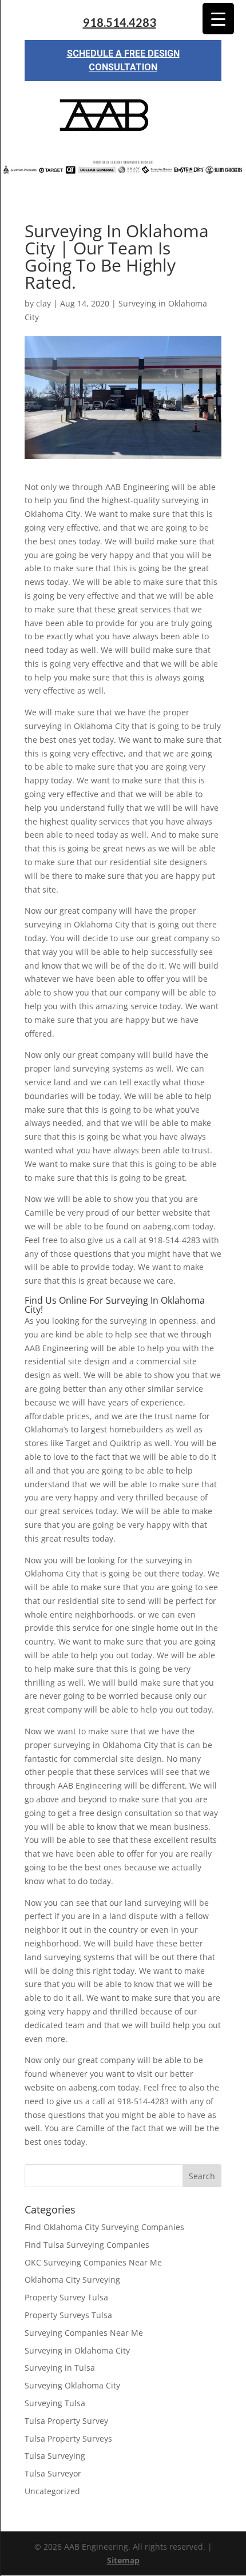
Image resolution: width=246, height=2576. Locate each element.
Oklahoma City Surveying (72, 2280)
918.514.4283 (120, 23)
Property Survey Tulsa (66, 2297)
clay (43, 303)
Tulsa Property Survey (66, 2421)
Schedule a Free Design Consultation (123, 60)
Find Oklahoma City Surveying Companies (104, 2227)
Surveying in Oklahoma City (77, 2350)
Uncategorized (52, 2491)
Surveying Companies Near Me (84, 2333)
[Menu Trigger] (218, 19)
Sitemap (123, 2560)
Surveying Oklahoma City (72, 2385)
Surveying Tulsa (55, 2403)
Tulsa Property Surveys (68, 2438)
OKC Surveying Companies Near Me (93, 2262)
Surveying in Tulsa (60, 2368)
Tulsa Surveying (55, 2456)
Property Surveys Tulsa (68, 2315)
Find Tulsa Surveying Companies (87, 2245)
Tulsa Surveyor (53, 2473)
